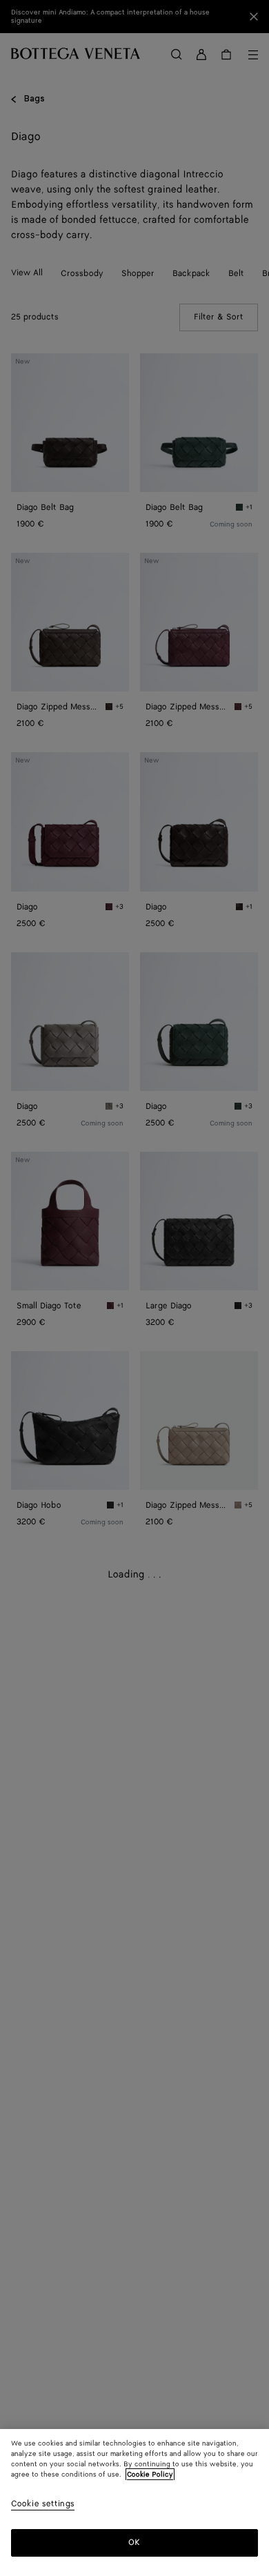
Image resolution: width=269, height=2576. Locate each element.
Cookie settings (43, 2505)
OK (134, 2543)
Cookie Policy (150, 2475)
